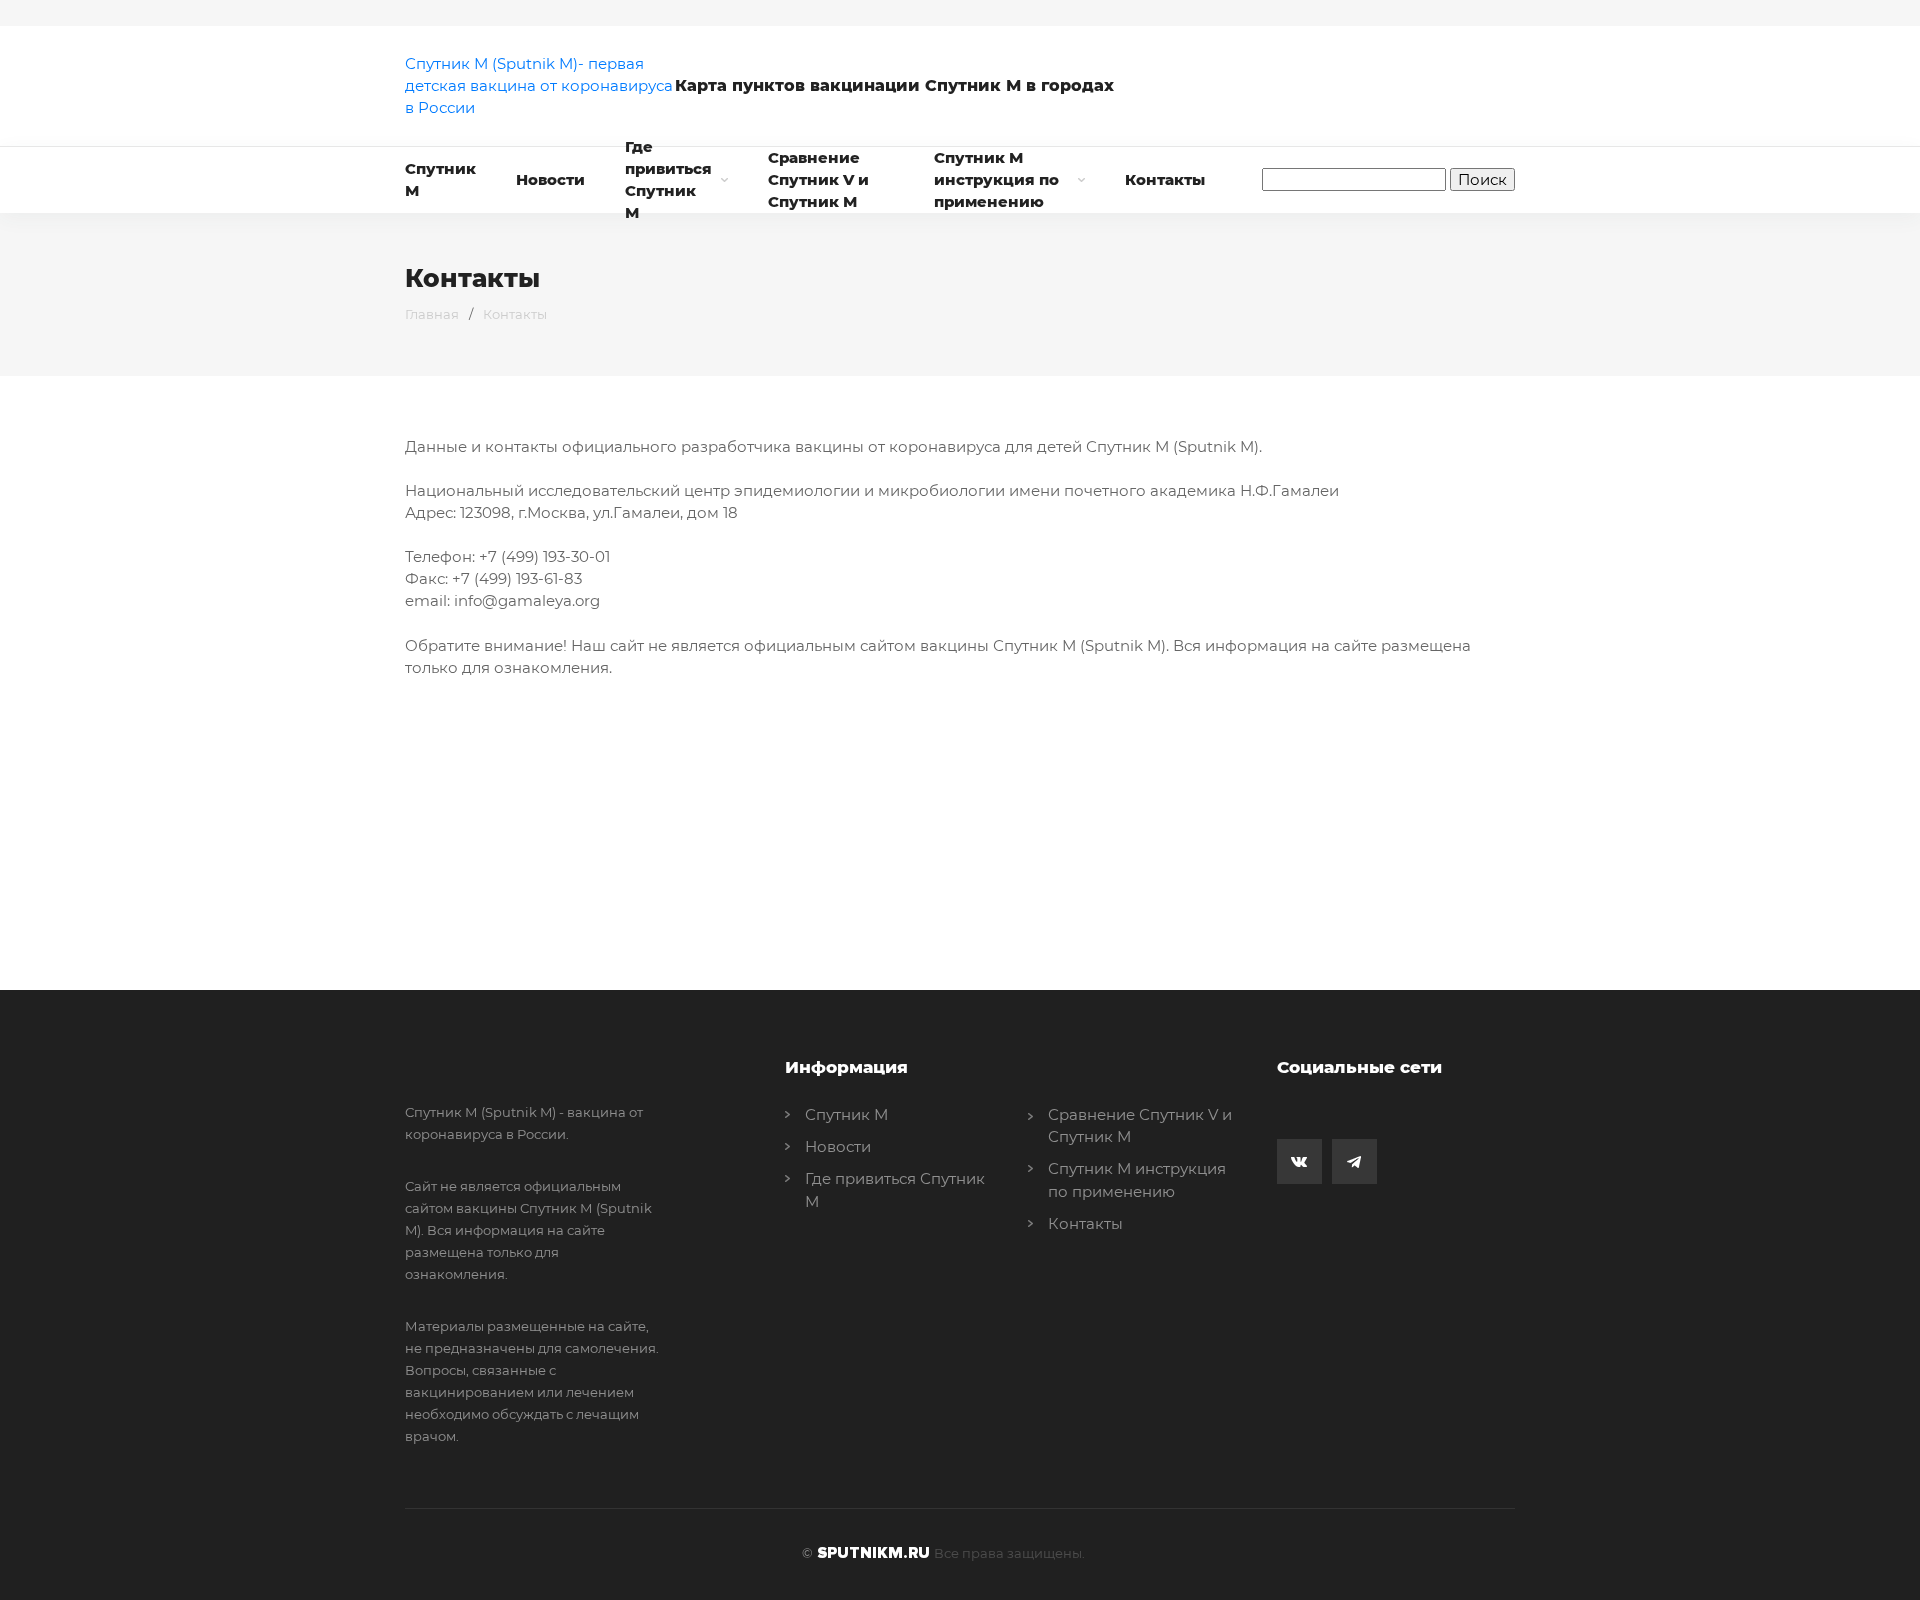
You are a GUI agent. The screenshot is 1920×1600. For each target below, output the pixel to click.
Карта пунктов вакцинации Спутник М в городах (887, 85)
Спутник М (440, 179)
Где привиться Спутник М (668, 179)
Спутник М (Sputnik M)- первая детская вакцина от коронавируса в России (539, 85)
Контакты (1165, 179)
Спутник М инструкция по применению (996, 179)
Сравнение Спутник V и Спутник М (818, 179)
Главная (432, 314)
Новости (550, 179)
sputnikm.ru (873, 1553)
